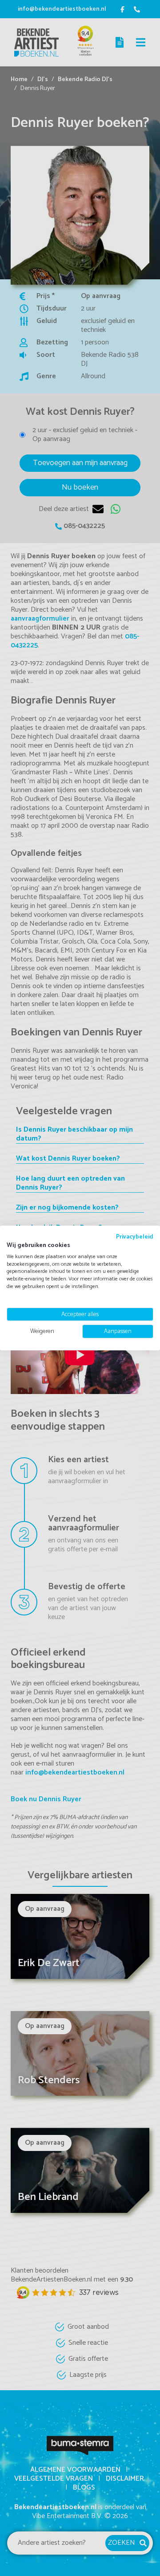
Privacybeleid (135, 1237)
